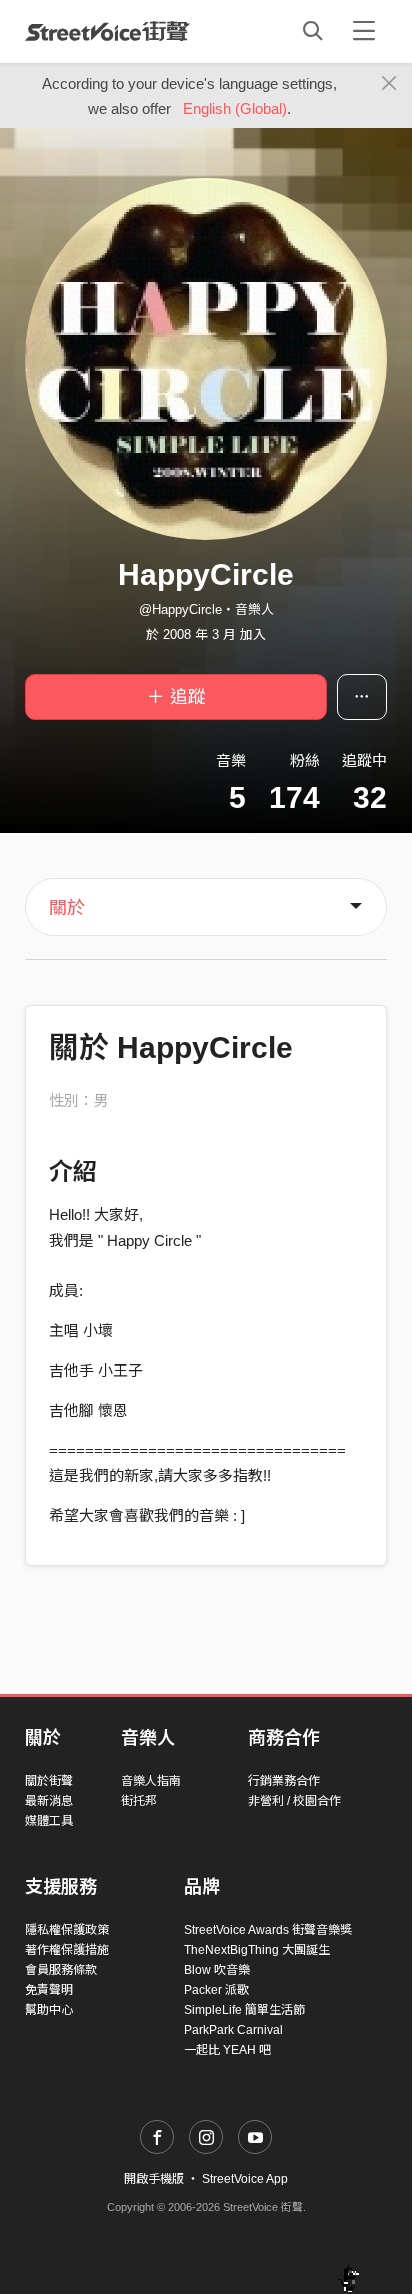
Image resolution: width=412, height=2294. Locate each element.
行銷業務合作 (284, 1781)
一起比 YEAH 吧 (227, 2050)
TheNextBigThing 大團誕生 (257, 1950)
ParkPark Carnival (233, 2030)
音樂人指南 (151, 1781)
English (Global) (235, 108)
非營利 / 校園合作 (294, 1801)
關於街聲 (49, 1781)
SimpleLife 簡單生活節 (244, 2010)
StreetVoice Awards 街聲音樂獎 (268, 1930)
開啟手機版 (154, 2179)
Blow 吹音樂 (217, 1970)
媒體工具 (49, 1821)
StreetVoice (107, 31)
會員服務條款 (61, 1970)
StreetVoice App (245, 2179)
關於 (67, 908)
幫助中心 (49, 2010)
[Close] (389, 84)
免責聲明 (49, 1990)
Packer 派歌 (216, 1990)
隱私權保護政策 (67, 1930)
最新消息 (49, 1801)
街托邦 (139, 1801)
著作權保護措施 (67, 1950)
